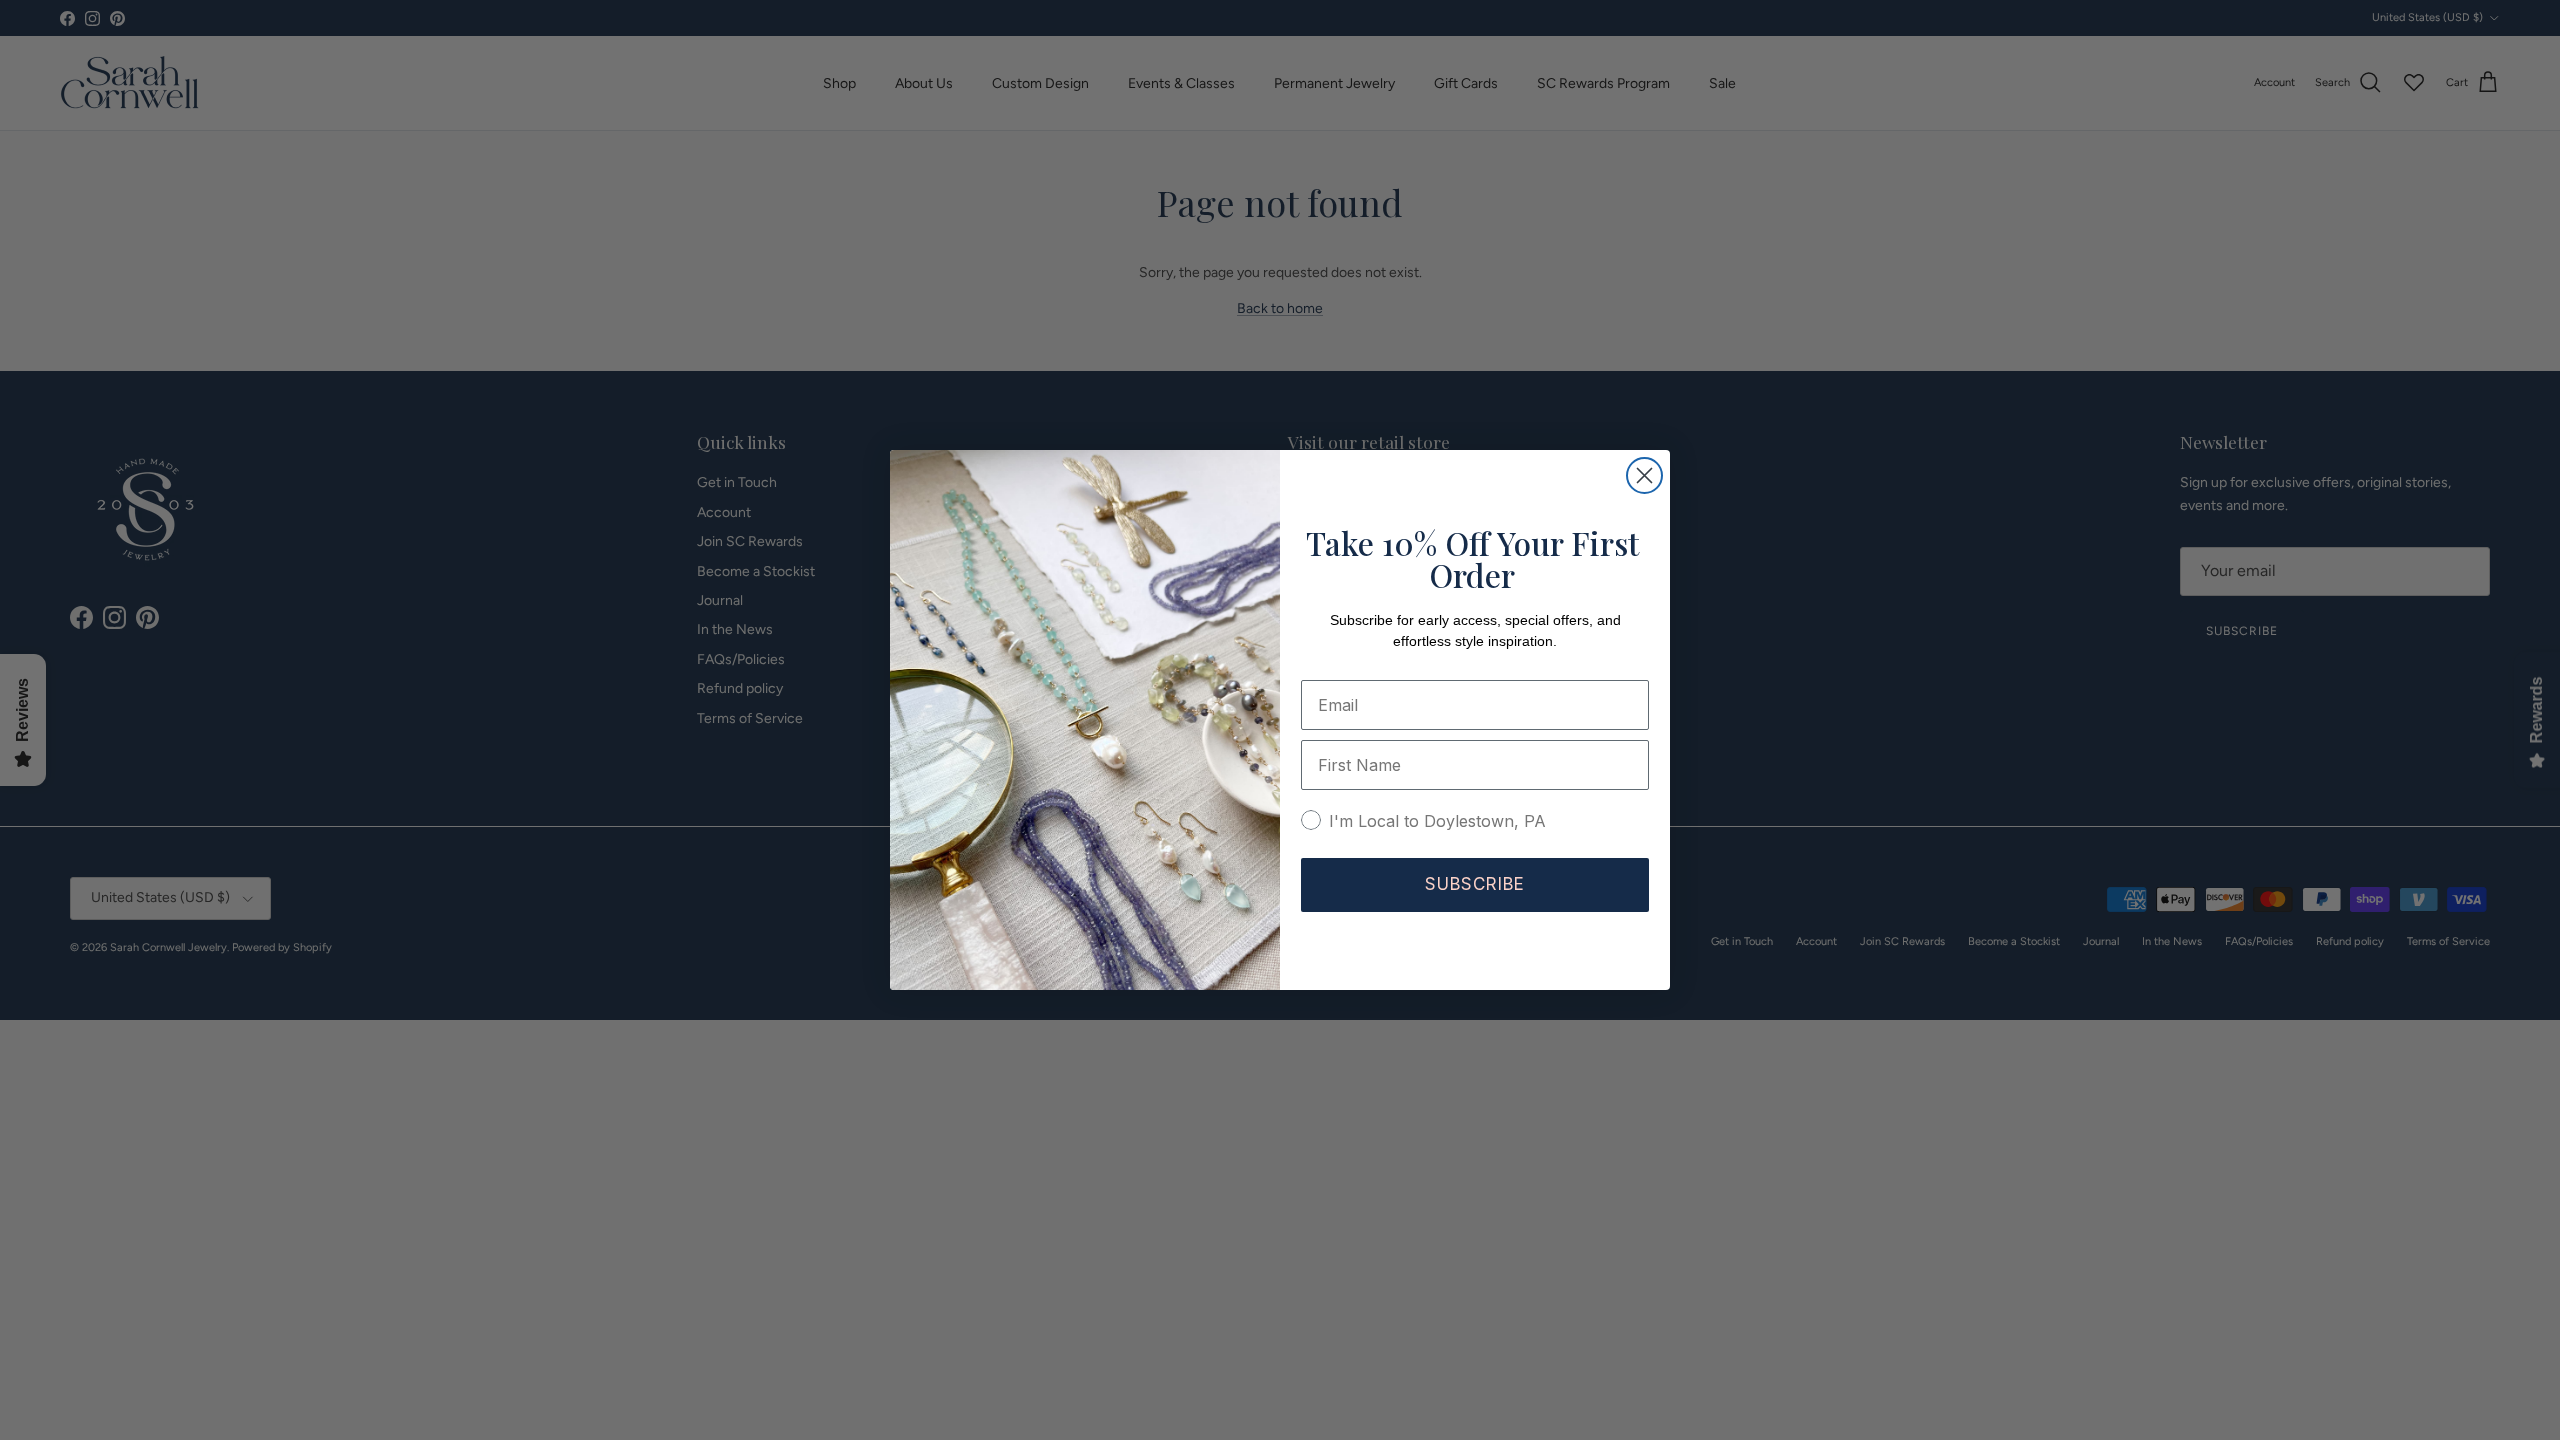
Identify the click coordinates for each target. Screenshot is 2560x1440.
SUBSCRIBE (1475, 884)
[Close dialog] (1644, 475)
